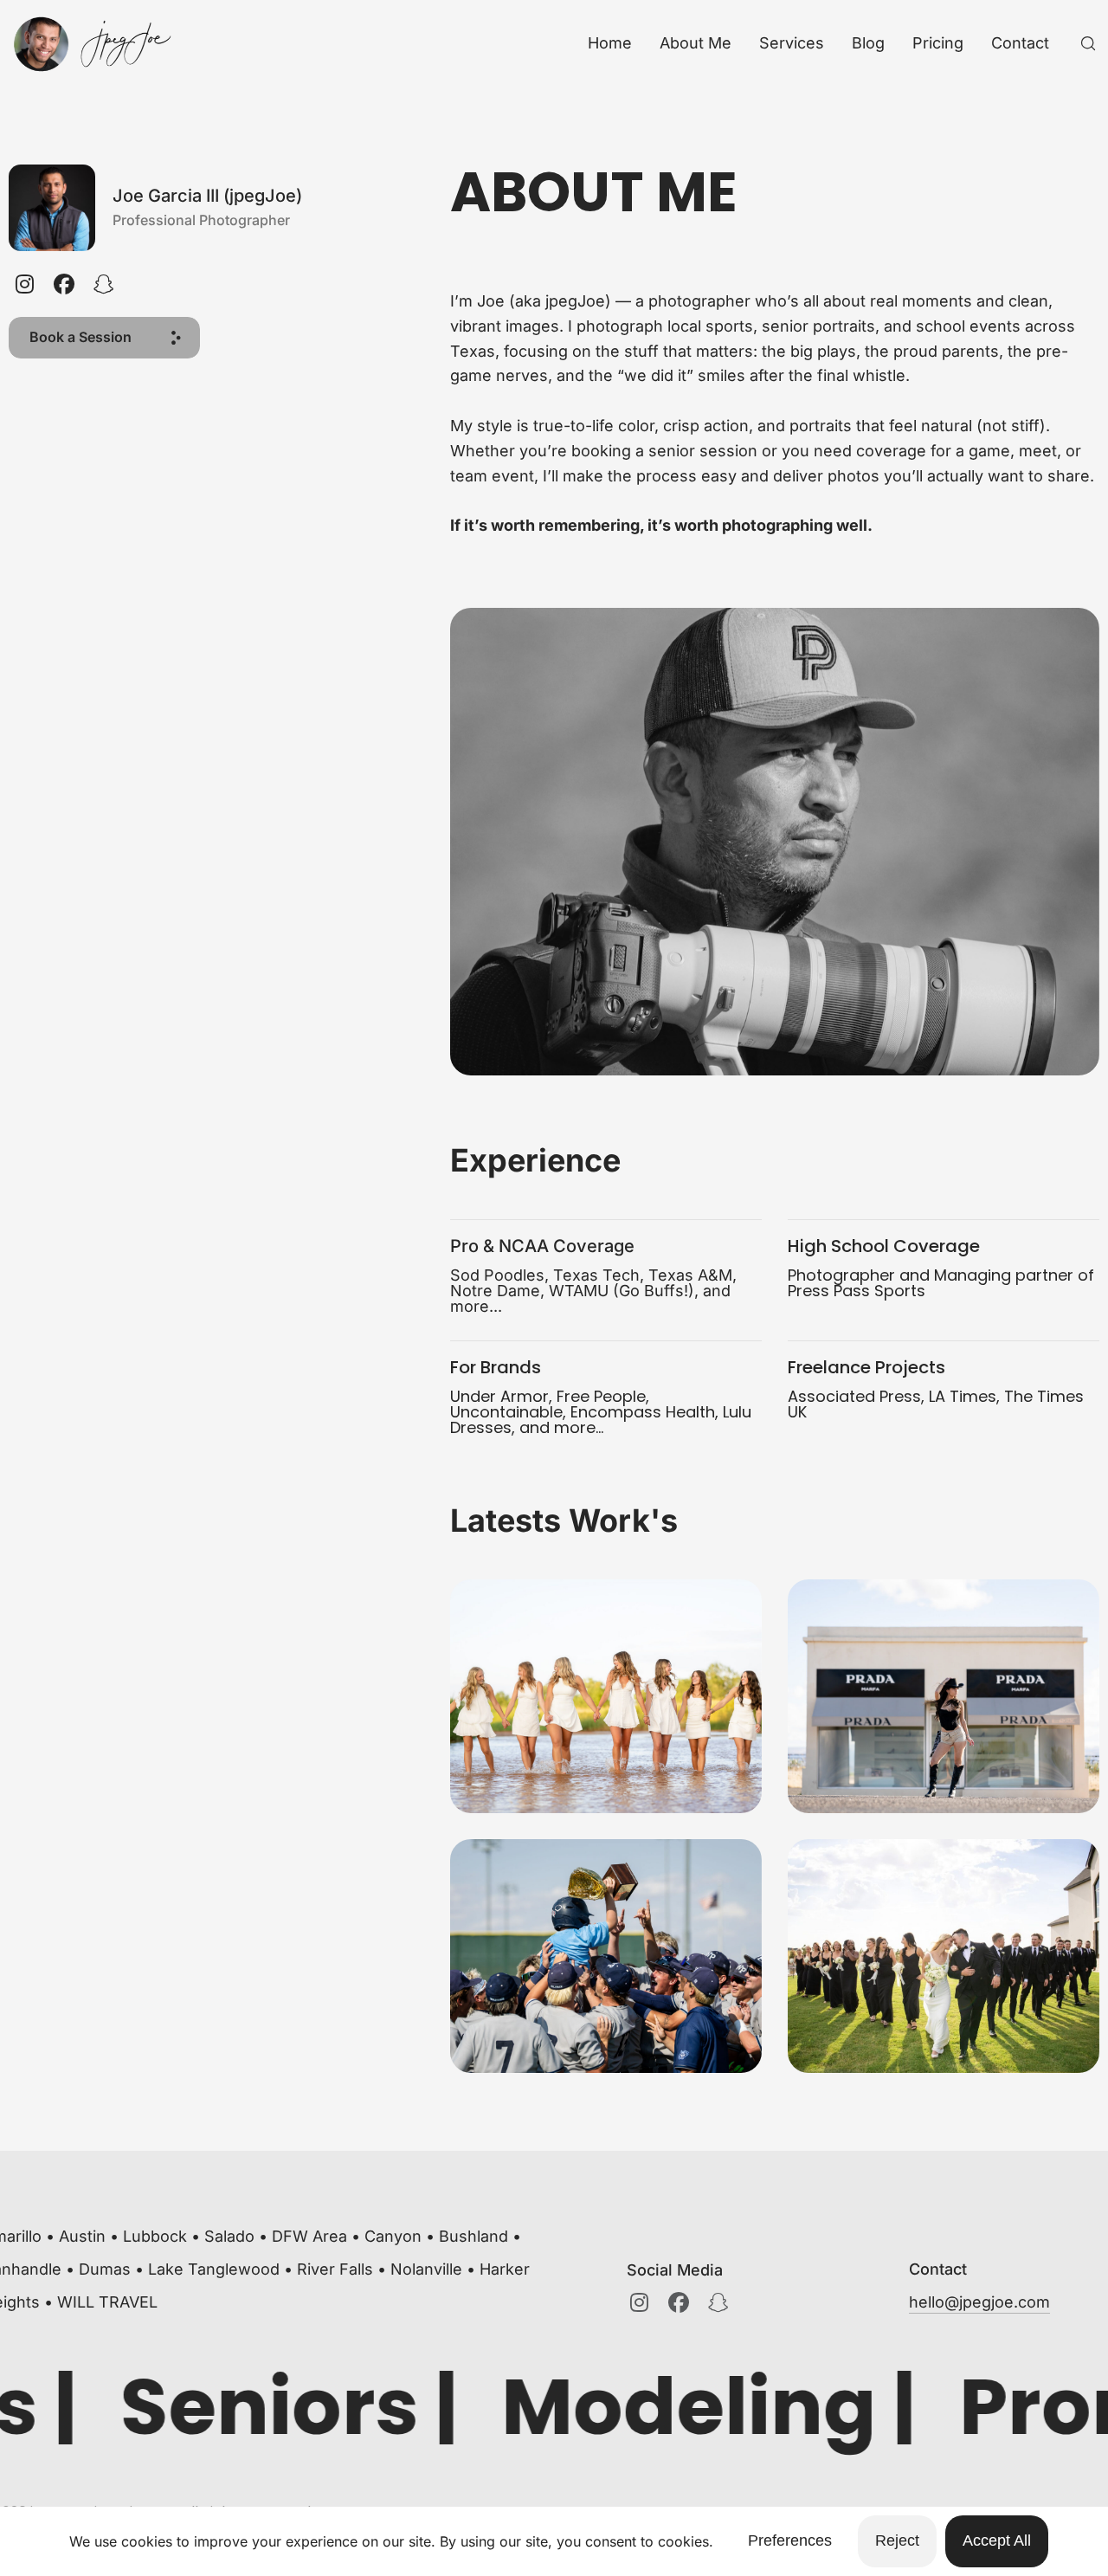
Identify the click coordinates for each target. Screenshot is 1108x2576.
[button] (104, 338)
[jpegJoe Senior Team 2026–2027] (606, 1696)
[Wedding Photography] (944, 1956)
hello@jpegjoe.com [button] (979, 2302)
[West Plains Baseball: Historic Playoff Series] (606, 1956)
